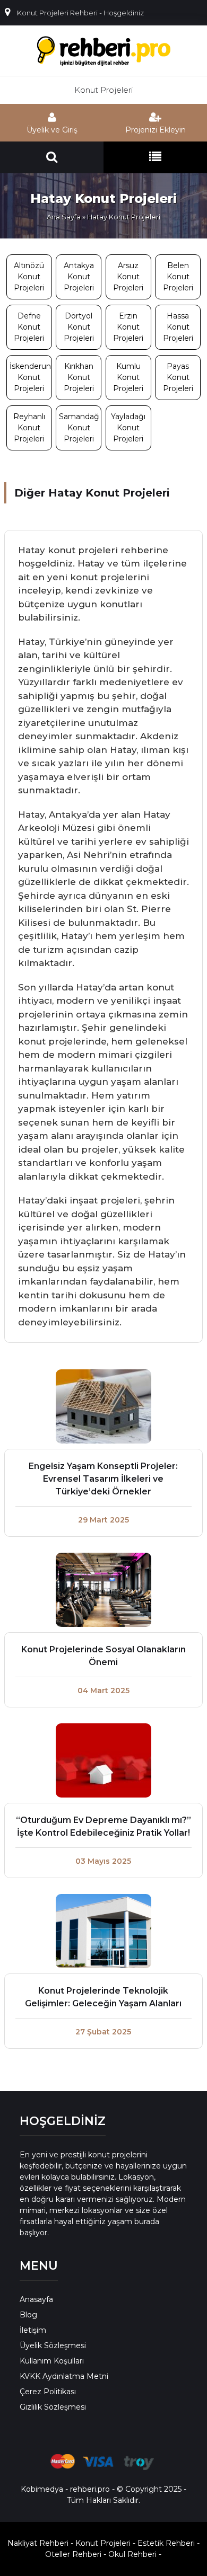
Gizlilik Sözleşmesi (53, 2407)
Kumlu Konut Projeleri (128, 377)
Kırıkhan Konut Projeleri (79, 377)
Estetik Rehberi (166, 2543)
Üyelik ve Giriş (52, 130)
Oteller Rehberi (73, 2554)
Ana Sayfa (64, 217)
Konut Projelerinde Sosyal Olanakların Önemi (103, 1656)
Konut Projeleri (103, 90)
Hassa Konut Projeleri (178, 327)
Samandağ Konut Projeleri (79, 428)
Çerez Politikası (48, 2392)
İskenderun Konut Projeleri (30, 377)
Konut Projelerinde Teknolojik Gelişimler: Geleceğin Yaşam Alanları (103, 1997)
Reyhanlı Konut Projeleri (29, 428)
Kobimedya (42, 2489)
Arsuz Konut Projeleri (128, 277)
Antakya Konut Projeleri (79, 277)
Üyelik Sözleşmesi (53, 2345)
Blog (28, 2315)
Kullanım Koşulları (52, 2361)
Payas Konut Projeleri (178, 377)
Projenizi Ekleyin (156, 130)
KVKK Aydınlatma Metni (64, 2376)
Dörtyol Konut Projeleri (79, 327)
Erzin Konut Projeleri (128, 327)
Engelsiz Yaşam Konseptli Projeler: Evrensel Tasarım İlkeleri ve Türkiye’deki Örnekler (103, 1479)
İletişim (33, 2330)
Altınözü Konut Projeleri (29, 277)
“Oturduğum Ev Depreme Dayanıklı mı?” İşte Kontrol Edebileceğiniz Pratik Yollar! (103, 1826)
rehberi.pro (90, 2489)
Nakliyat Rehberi (38, 2543)
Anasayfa (36, 2299)
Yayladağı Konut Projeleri (128, 428)
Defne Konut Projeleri (29, 327)
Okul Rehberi (132, 2554)
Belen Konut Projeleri (178, 277)
